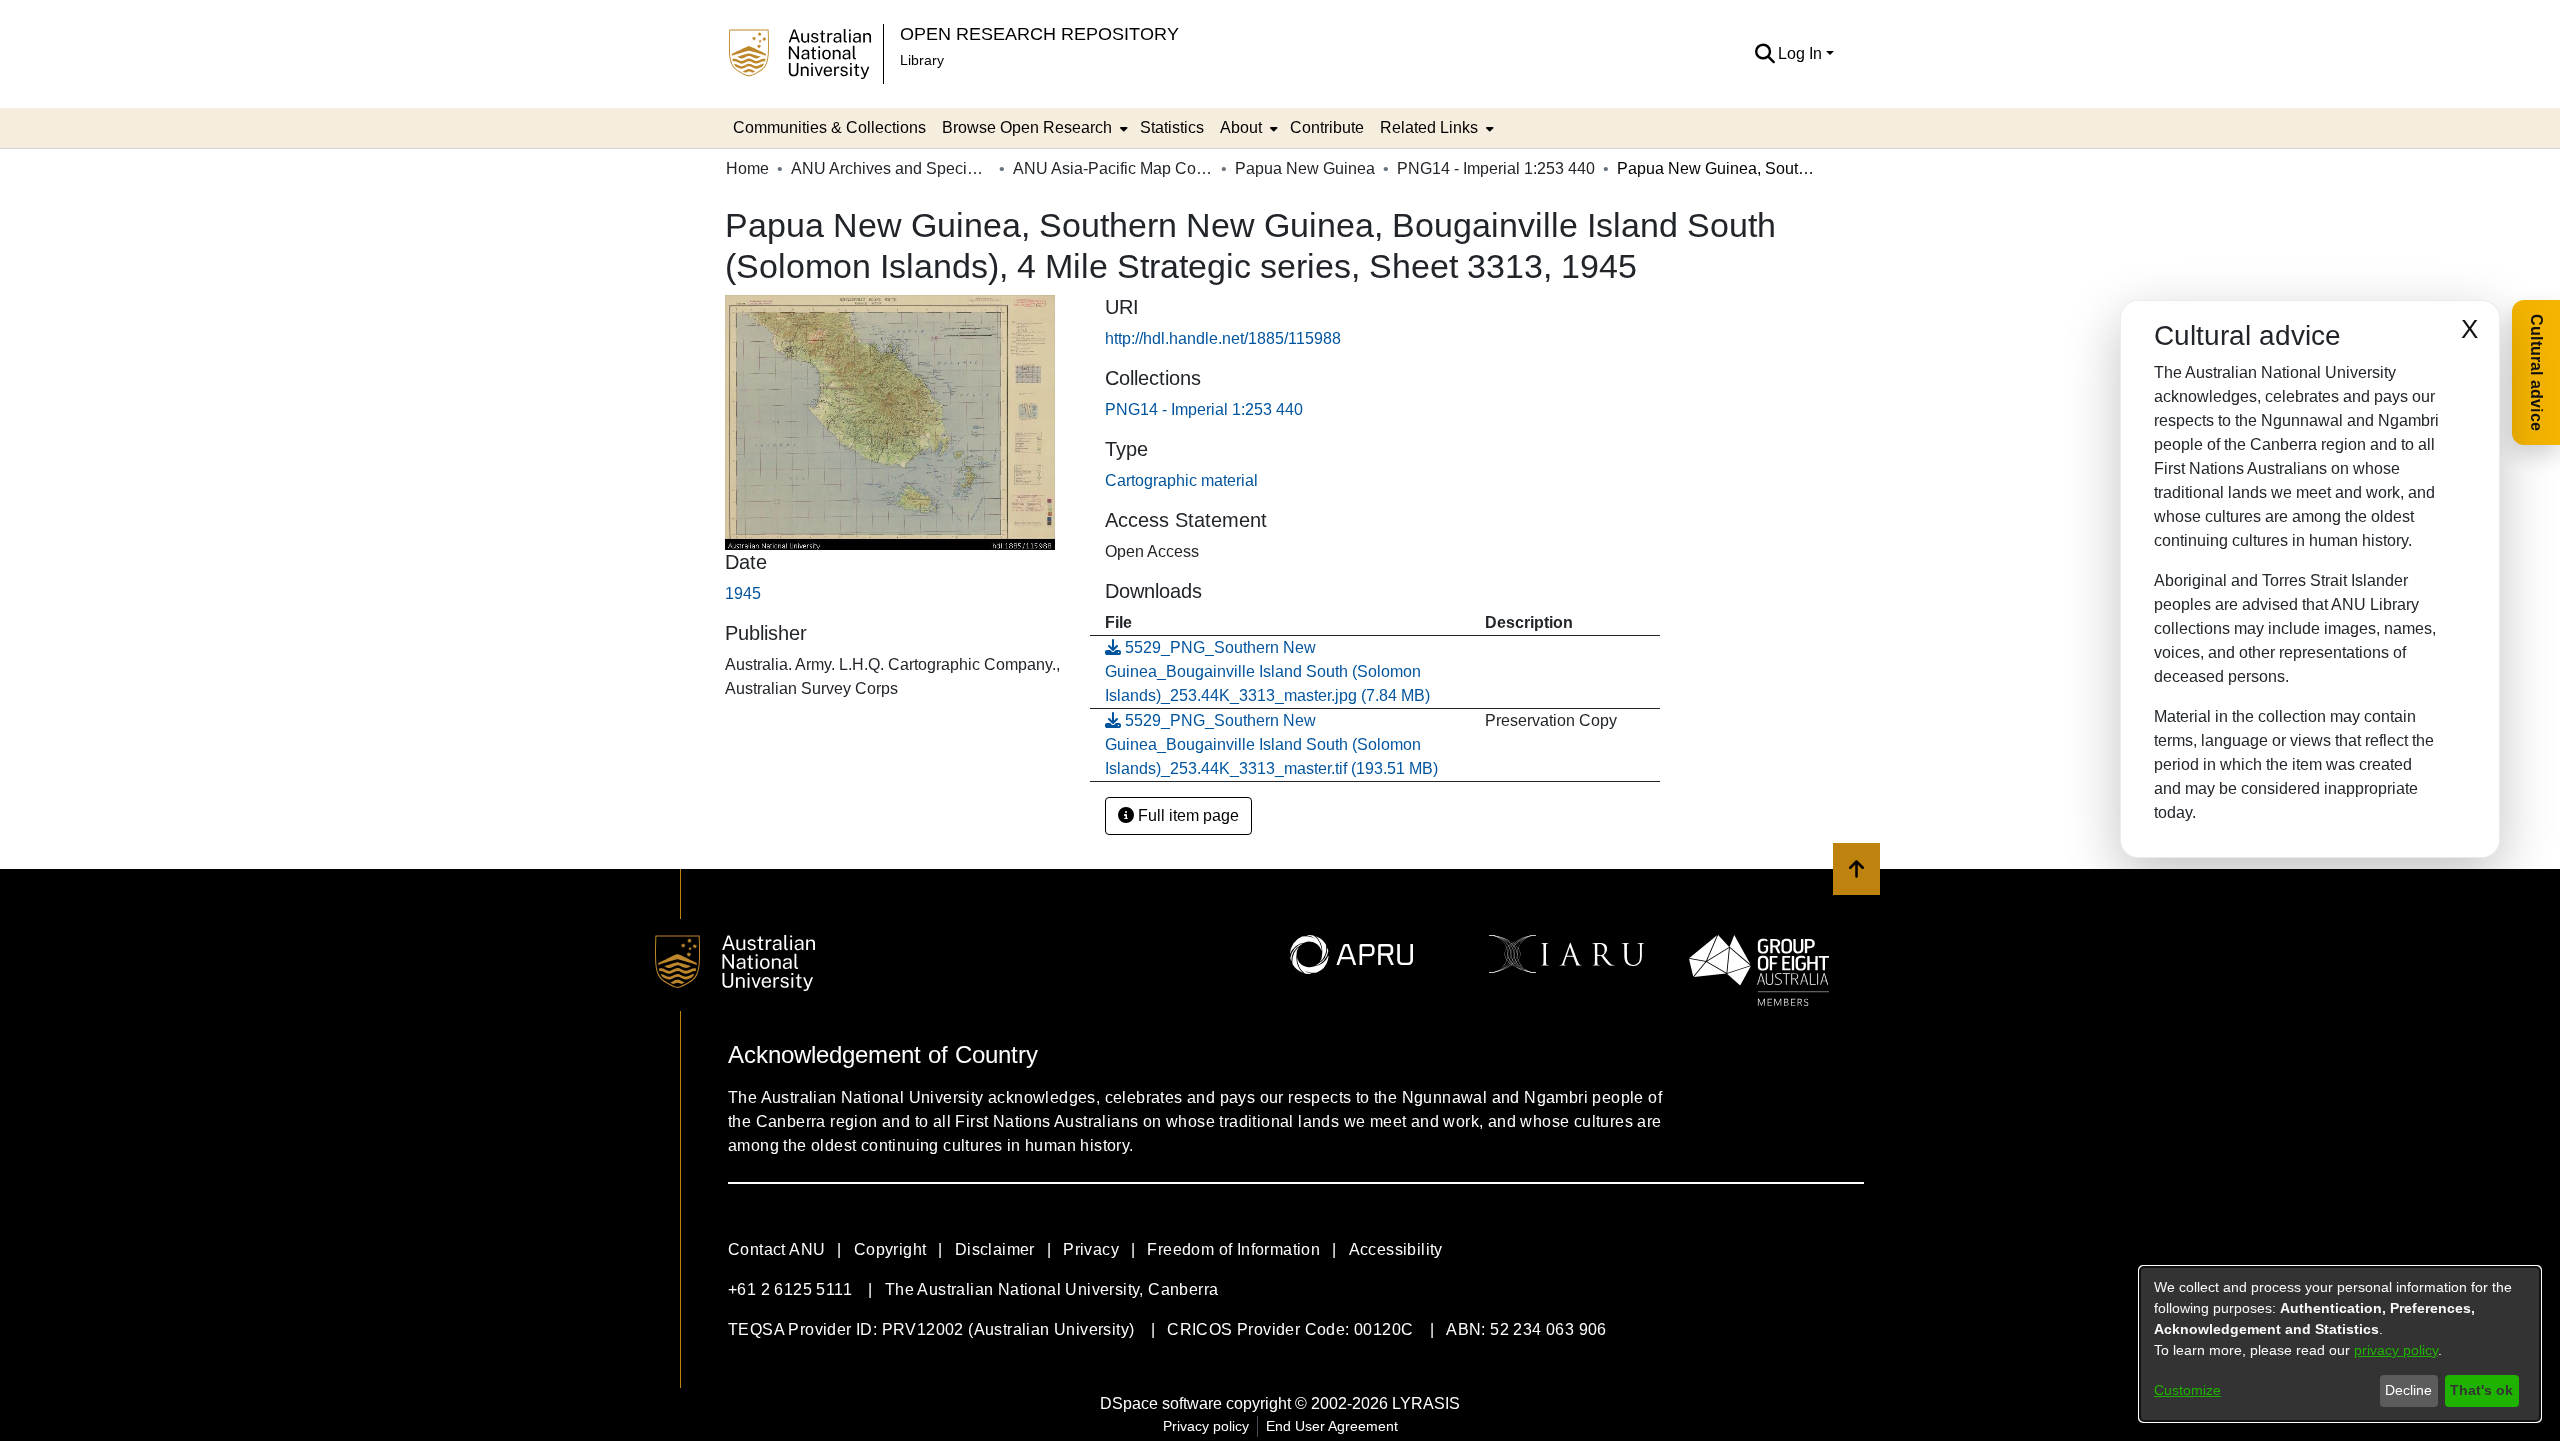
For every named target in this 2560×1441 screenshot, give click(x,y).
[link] (1204, 409)
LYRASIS (1426, 1403)
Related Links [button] (1429, 127)
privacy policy (2396, 1350)
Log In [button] (1802, 53)
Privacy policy (1206, 1426)
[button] (1764, 54)
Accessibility (1396, 1249)
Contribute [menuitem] (1327, 127)
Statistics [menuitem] (1172, 127)
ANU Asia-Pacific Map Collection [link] (1113, 168)
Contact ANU (776, 1249)
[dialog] (2340, 1344)
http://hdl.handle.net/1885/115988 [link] (1223, 338)
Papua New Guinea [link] (1305, 168)
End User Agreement (1332, 1426)
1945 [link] (743, 593)
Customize (2187, 1390)
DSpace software (1161, 1403)
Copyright (890, 1249)
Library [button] (922, 60)
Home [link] (747, 168)
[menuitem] (1033, 128)
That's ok (2481, 1390)
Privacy (1091, 1249)
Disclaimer (995, 1249)
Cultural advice (2536, 372)
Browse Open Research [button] (1027, 127)
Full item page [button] (1186, 815)
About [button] (1241, 127)
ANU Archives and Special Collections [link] (891, 168)
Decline (2408, 1390)
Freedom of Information (1233, 1249)
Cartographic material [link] (1181, 480)
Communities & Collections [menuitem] (829, 127)
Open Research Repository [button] (1039, 33)
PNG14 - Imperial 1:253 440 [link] (1496, 168)
